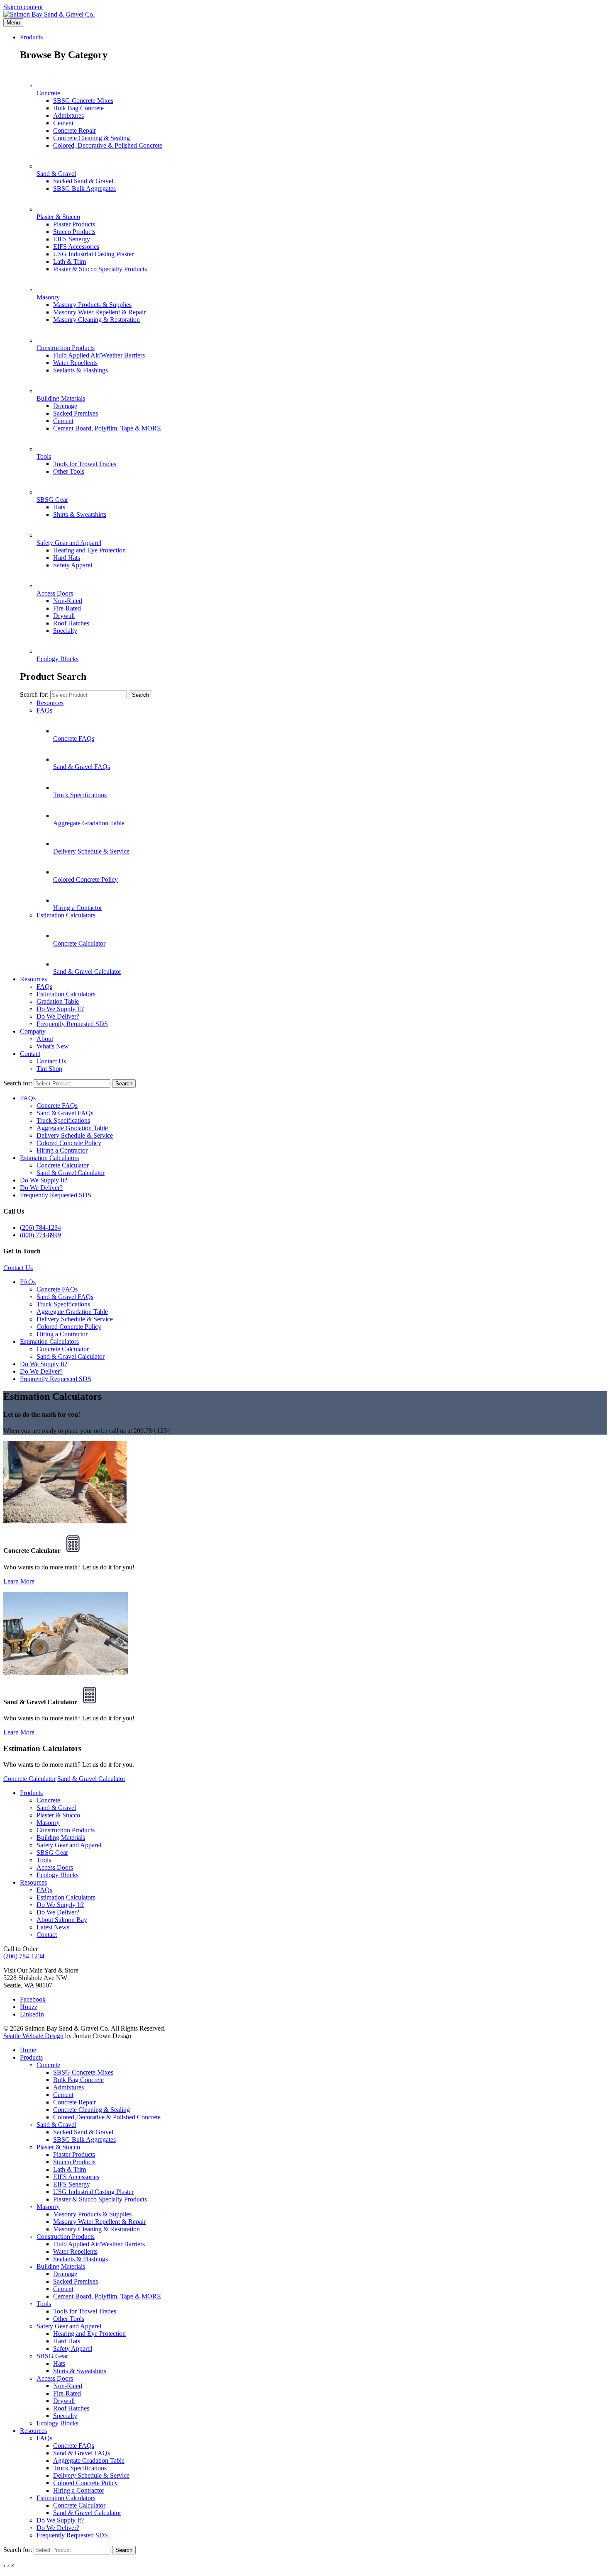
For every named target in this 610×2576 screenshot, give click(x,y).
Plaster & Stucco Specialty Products (100, 269)
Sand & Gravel (56, 1808)
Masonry (48, 1823)
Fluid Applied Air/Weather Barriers (99, 355)
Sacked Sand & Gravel (83, 181)
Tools (44, 1860)
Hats (59, 507)
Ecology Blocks (57, 1875)
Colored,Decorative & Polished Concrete (107, 2117)
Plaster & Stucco (58, 1815)
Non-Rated (68, 601)
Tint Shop (49, 1069)
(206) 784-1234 (40, 1227)
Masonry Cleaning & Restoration (96, 320)
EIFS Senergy (72, 239)
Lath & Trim (70, 261)
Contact (30, 1054)
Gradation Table (58, 1001)
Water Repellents (75, 363)
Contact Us (51, 1061)
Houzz (29, 2007)
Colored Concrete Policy (69, 1143)
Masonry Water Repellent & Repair (99, 312)
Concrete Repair (74, 130)
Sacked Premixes (76, 413)
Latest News (53, 1927)
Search (140, 695)
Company (33, 1031)
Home (28, 2050)
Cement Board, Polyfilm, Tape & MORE (107, 428)
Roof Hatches (71, 623)
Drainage (65, 406)
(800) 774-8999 (40, 1235)
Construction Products (66, 1830)
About (45, 1039)
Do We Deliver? (58, 1016)
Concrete (48, 1800)
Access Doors (55, 1867)
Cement (63, 123)
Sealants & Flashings (81, 370)
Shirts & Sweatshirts (80, 514)
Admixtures (68, 116)
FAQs (44, 710)
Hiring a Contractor (62, 1150)
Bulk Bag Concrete (78, 108)
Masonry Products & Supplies (92, 305)
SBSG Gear (52, 1852)
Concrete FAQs (57, 1106)
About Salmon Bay (62, 1920)
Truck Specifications (63, 1120)
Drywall (64, 616)
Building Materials (61, 1838)
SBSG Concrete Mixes (83, 101)
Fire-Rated (67, 608)
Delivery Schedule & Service (75, 1135)
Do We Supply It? (60, 1009)
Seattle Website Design (33, 2036)
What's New (53, 1046)
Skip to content (23, 7)
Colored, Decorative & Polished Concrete (108, 145)
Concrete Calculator (63, 1165)
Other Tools (69, 471)
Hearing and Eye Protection (89, 550)
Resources (50, 703)
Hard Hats (67, 558)
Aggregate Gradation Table (72, 1128)
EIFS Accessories (76, 247)
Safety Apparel (73, 565)
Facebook (33, 1999)
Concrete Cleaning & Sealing (91, 138)
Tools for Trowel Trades (85, 464)
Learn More (19, 1581)
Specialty (65, 631)
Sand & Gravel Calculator (71, 1173)
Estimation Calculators (66, 915)
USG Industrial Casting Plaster (93, 254)
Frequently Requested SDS (72, 1024)
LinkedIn (32, 2014)
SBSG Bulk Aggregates (84, 189)
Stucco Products (74, 232)
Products (31, 37)
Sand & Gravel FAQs (65, 1113)
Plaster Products (74, 224)
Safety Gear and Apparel (69, 1845)
